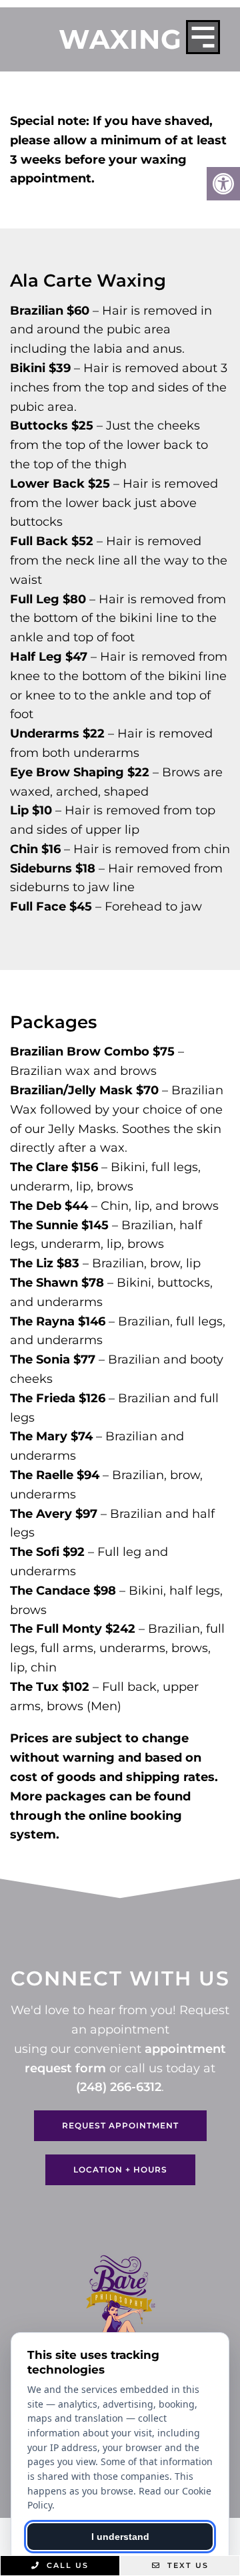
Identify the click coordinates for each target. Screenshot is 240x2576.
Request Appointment (120, 2125)
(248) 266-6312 (119, 2087)
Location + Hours (120, 2169)
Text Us (186, 2565)
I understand (120, 2537)
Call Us (66, 2565)
